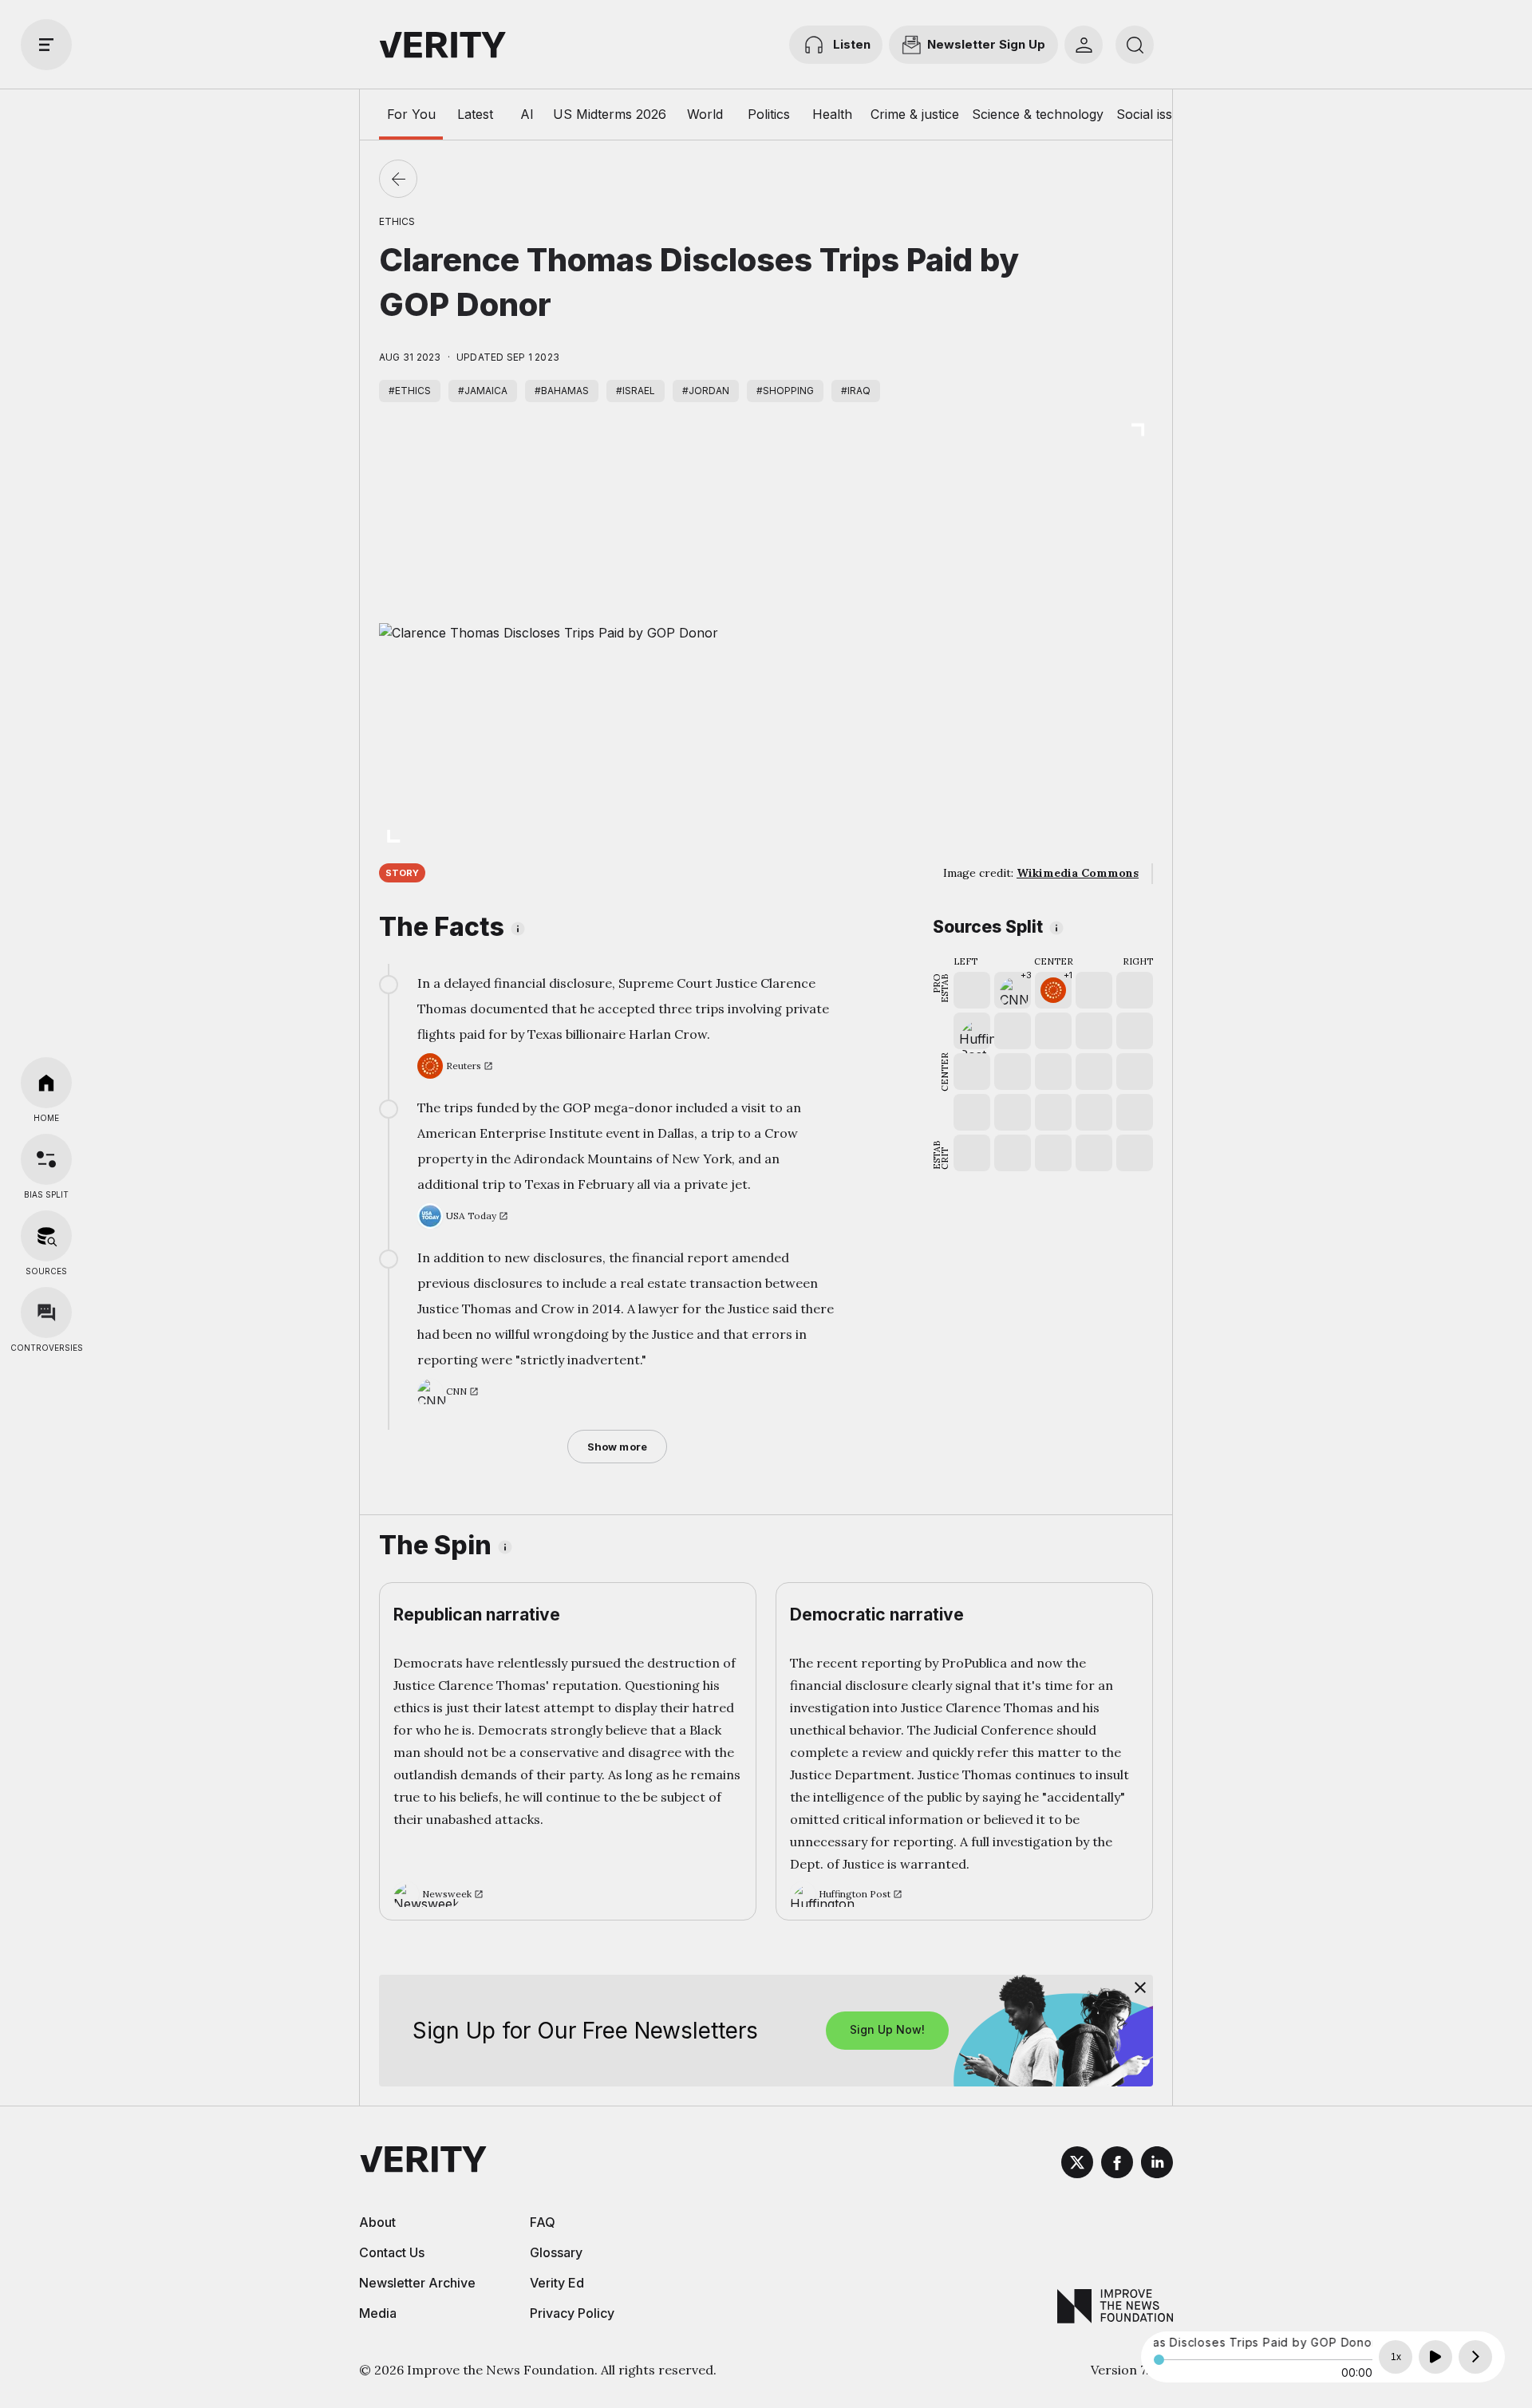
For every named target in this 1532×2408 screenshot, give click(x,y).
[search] (1135, 45)
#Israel (636, 391)
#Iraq (856, 391)
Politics (769, 114)
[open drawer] (46, 45)
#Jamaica (483, 391)
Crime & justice (915, 114)
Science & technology (1038, 114)
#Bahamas (562, 391)
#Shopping (785, 391)
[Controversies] (46, 1313)
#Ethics (410, 391)
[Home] (46, 1083)
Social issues (1155, 114)
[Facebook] (1117, 2165)
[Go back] (398, 179)
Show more (617, 1447)
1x (1396, 2357)
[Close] (1140, 1988)
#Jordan (706, 391)
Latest (475, 114)
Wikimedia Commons (1078, 873)
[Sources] (46, 1236)
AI (527, 114)
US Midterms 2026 (610, 114)
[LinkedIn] (1157, 2165)
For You (411, 114)
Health (832, 114)
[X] (1077, 2165)
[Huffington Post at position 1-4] (972, 1031)
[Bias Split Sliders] (46, 1159)
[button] (1013, 990)
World (705, 114)
